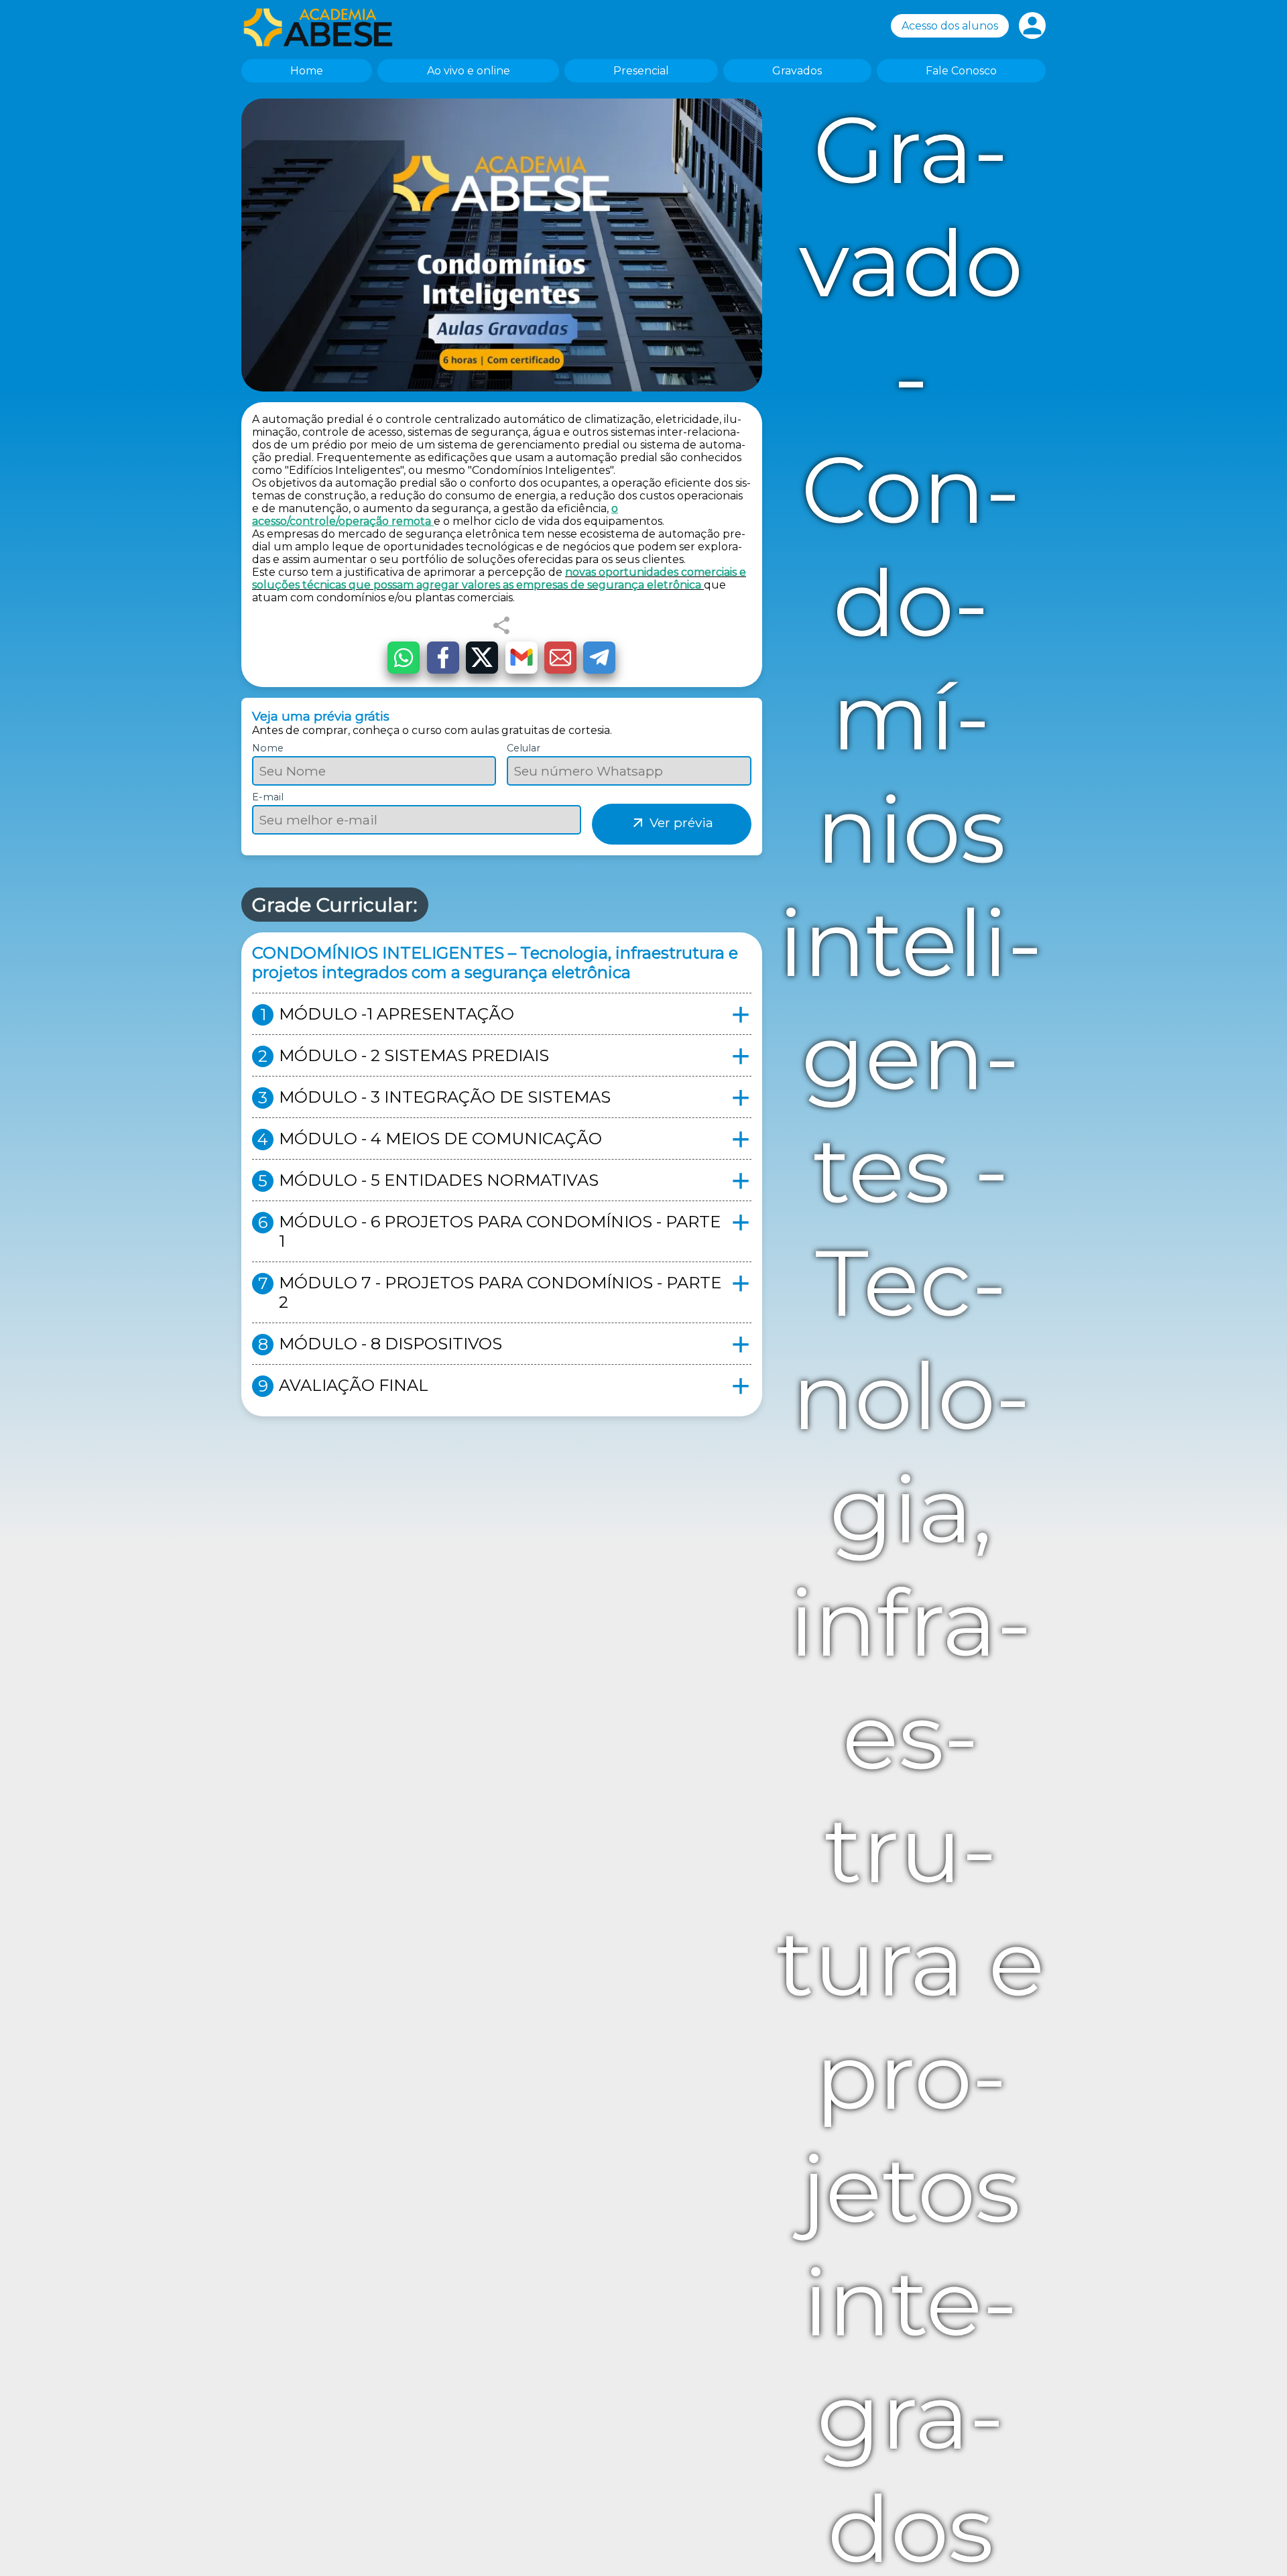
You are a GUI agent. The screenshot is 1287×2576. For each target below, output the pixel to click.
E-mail (268, 797)
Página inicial (325, 27)
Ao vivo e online (469, 71)
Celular (524, 748)
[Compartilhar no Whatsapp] (404, 658)
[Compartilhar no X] (482, 658)
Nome (268, 748)
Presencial (641, 71)
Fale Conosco (961, 71)
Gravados (797, 71)
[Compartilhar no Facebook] (443, 658)
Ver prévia (672, 822)
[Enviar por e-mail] (560, 658)
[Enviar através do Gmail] (522, 658)
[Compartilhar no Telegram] (599, 658)
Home (307, 71)
